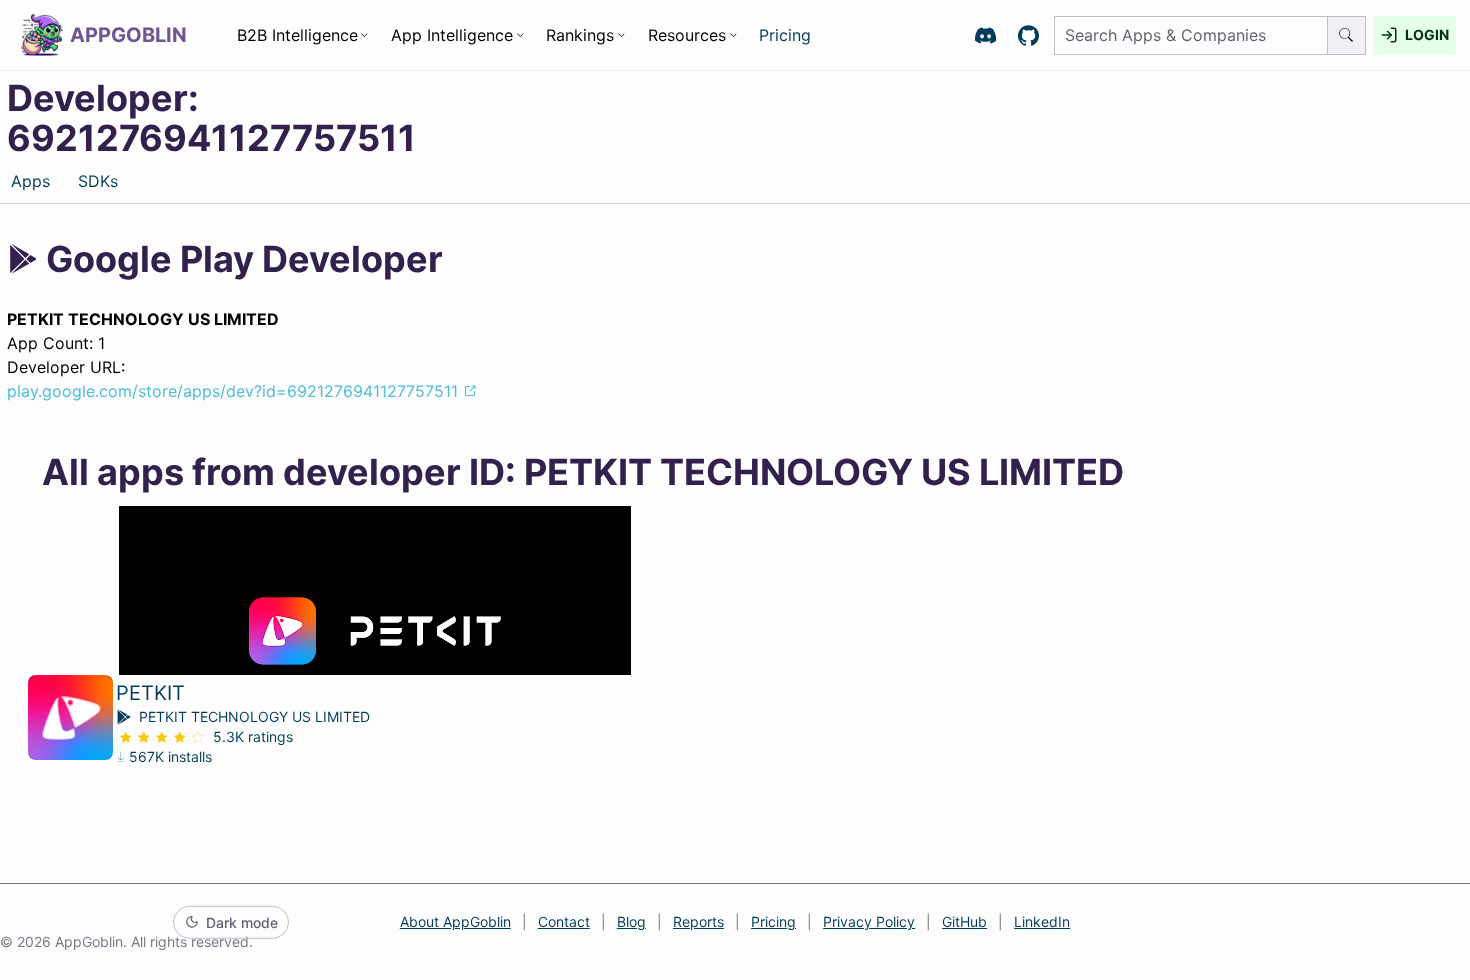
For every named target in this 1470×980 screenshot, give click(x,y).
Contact (564, 921)
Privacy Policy (869, 921)
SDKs (98, 181)
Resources (687, 35)
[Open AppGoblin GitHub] (1028, 35)
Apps (30, 181)
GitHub (964, 921)
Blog (631, 921)
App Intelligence (452, 35)
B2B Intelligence (297, 35)
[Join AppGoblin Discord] (985, 35)
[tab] (30, 180)
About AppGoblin (455, 921)
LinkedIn (1042, 921)
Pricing (785, 35)
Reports (698, 921)
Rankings (580, 35)
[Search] (1347, 35)
